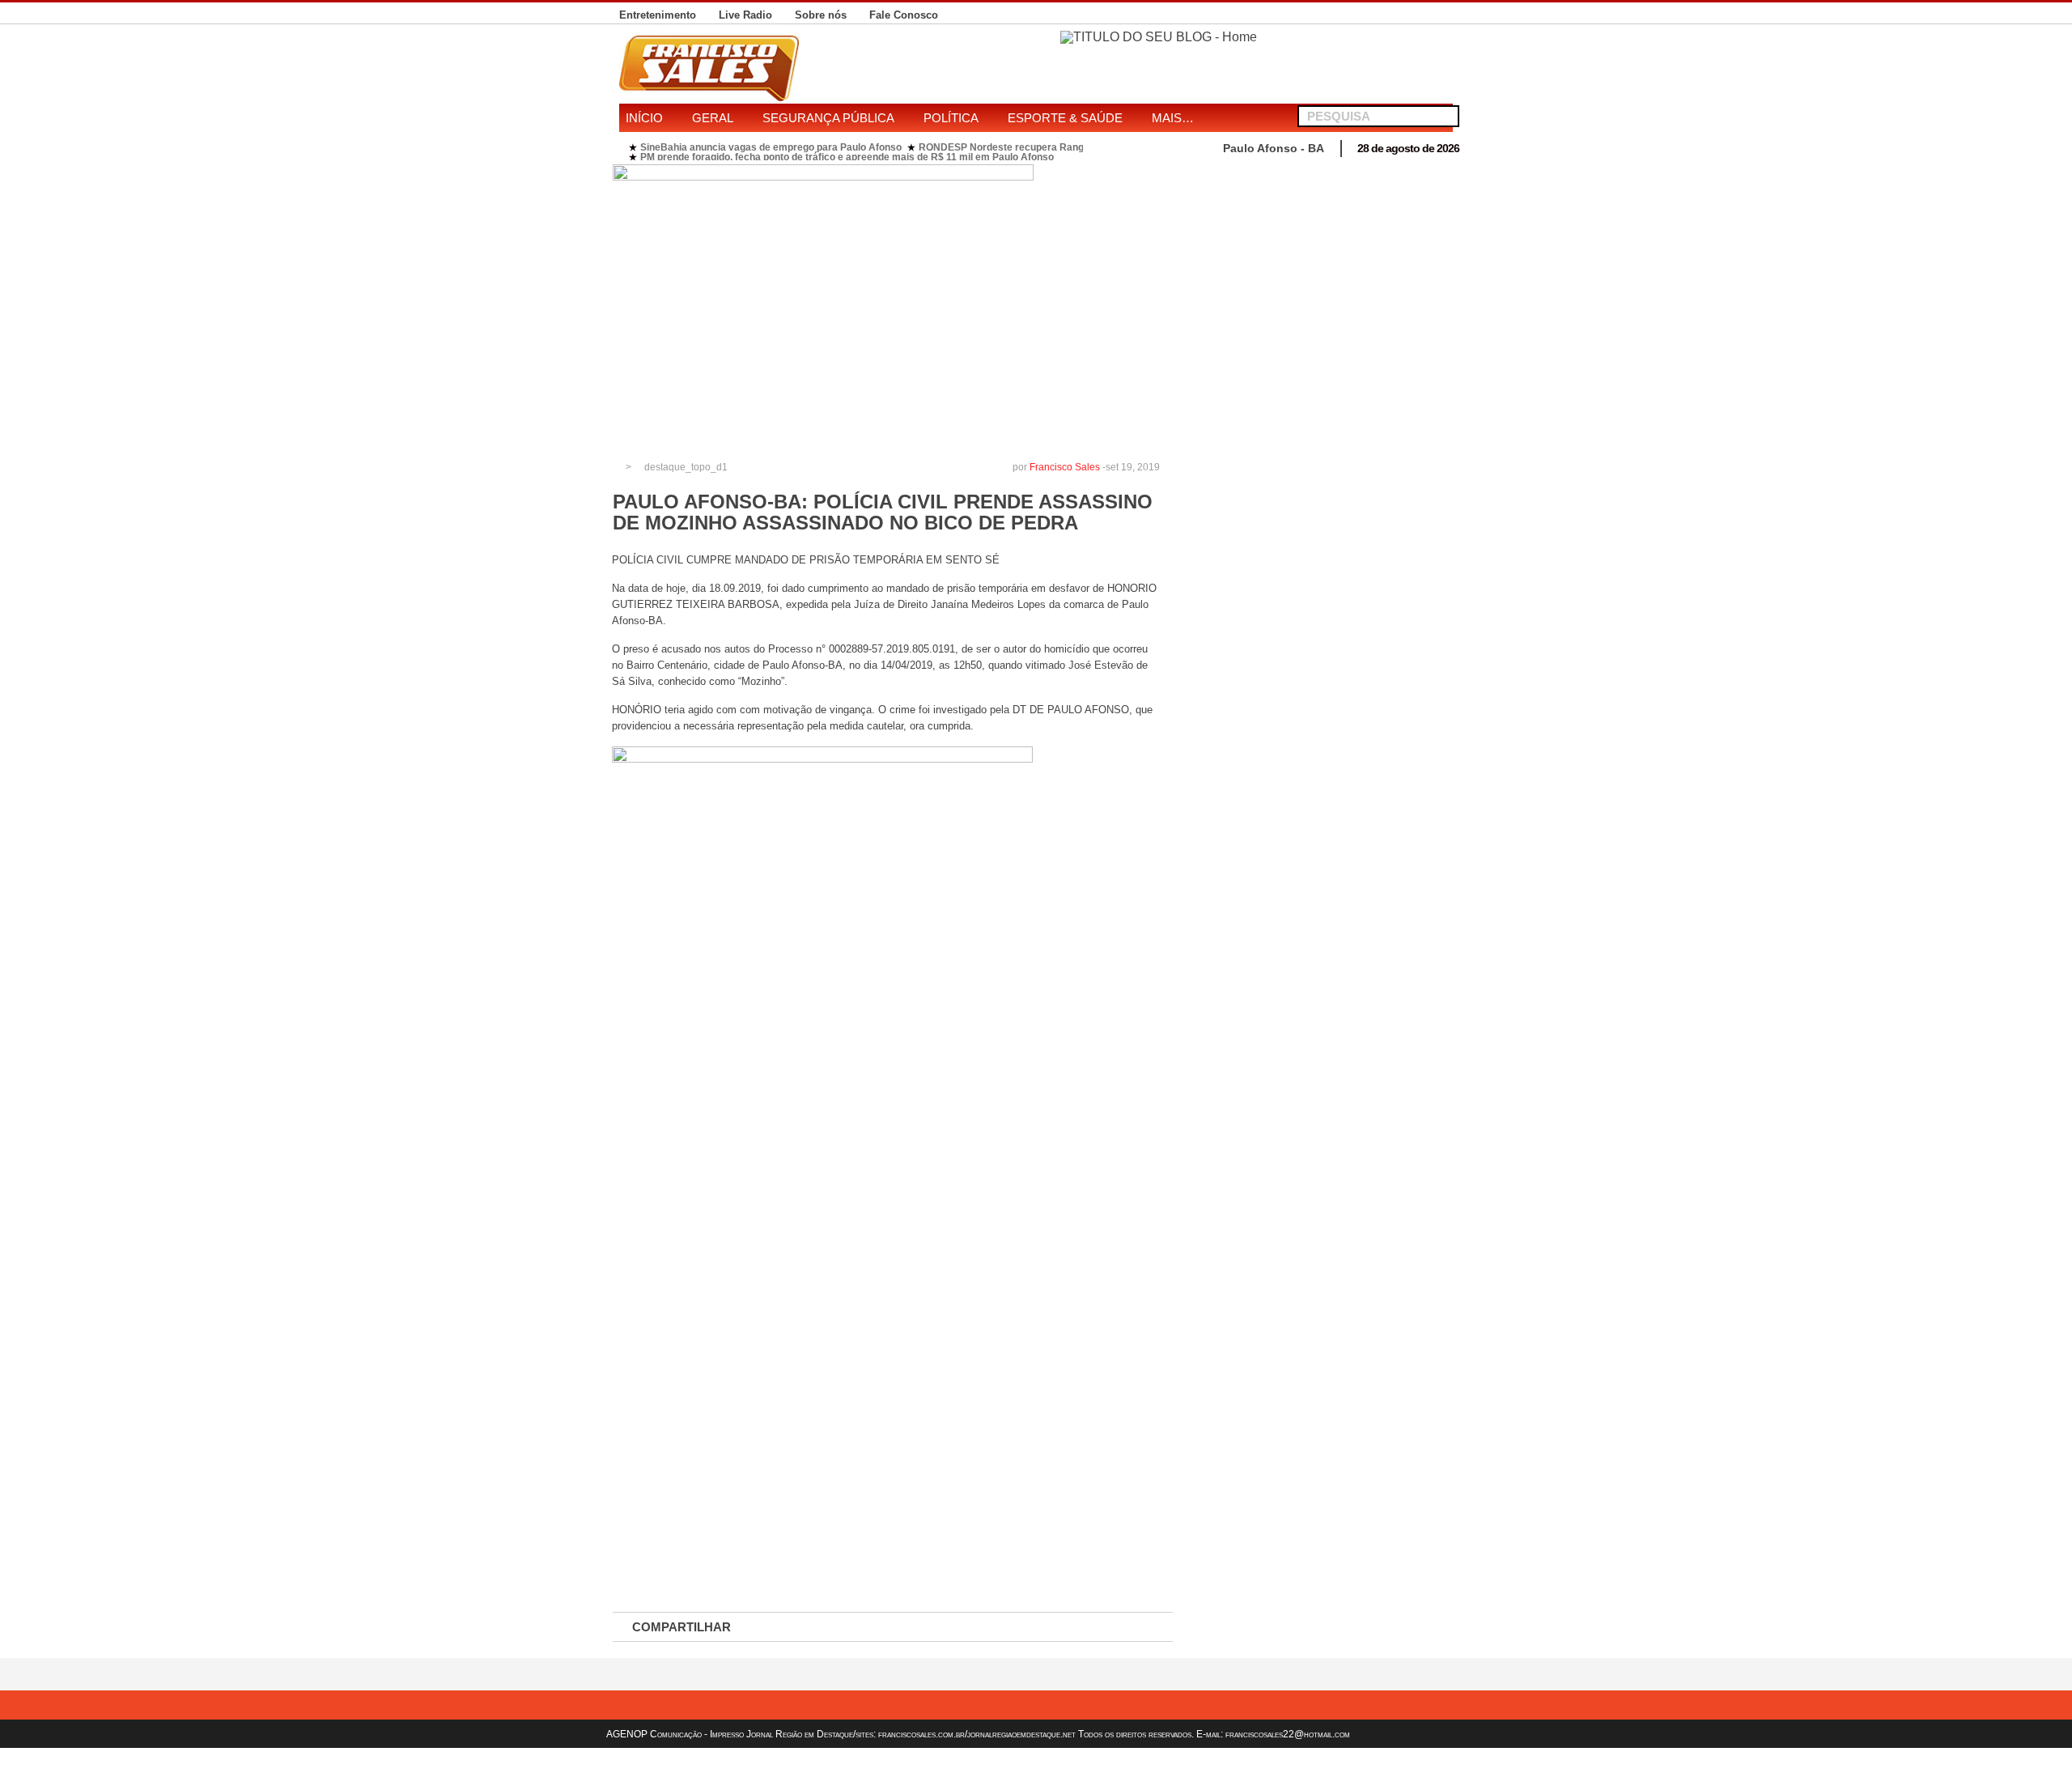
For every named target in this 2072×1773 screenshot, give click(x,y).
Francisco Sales (1065, 467)
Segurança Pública (828, 118)
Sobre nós (821, 15)
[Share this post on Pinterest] (955, 1627)
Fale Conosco (904, 15)
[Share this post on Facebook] (785, 1627)
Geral (713, 118)
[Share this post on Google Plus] (898, 1627)
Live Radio (745, 15)
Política (951, 118)
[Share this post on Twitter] (842, 1627)
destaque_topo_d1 (686, 467)
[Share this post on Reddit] (1068, 1627)
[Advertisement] (1322, 278)
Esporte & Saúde (1065, 118)
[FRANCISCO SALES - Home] (1159, 37)
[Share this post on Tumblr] (1125, 1627)
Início (644, 118)
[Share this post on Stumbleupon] (1012, 1627)
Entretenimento (658, 15)
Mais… (1173, 118)
